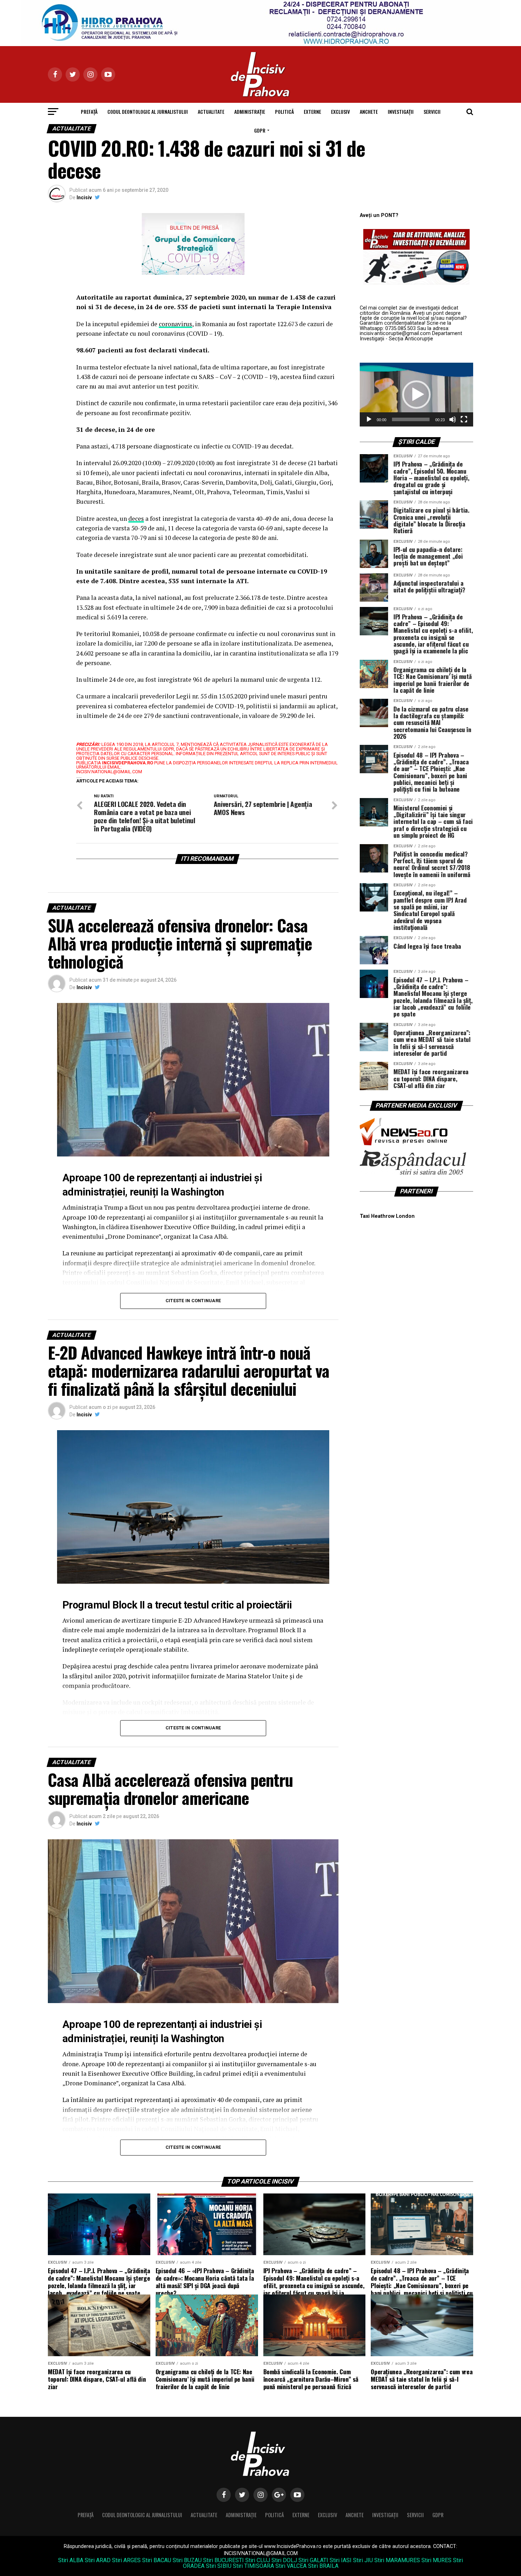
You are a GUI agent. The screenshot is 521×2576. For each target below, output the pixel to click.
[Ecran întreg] (464, 419)
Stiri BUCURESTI (223, 2560)
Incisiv (84, 197)
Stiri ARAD (98, 2560)
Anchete (369, 111)
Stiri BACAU (157, 2560)
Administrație (250, 111)
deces (136, 518)
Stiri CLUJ (258, 2560)
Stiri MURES (436, 2560)
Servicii (432, 111)
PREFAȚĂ (89, 111)
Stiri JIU (363, 2560)
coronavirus (175, 324)
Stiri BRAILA (323, 2566)
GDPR (260, 130)
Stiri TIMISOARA (253, 2566)
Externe (312, 111)
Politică (284, 111)
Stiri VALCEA (291, 2566)
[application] (416, 395)
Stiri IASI (341, 2560)
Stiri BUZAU (187, 2560)
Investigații (401, 111)
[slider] (411, 419)
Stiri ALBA (71, 2560)
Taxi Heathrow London (387, 1216)
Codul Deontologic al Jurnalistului (148, 111)
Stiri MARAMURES (397, 2560)
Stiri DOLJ (284, 2560)
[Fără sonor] (453, 419)
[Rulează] (369, 419)
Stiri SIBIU (219, 2566)
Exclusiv (340, 111)
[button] (416, 395)
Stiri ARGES (126, 2560)
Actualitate (211, 111)
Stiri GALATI (313, 2560)
